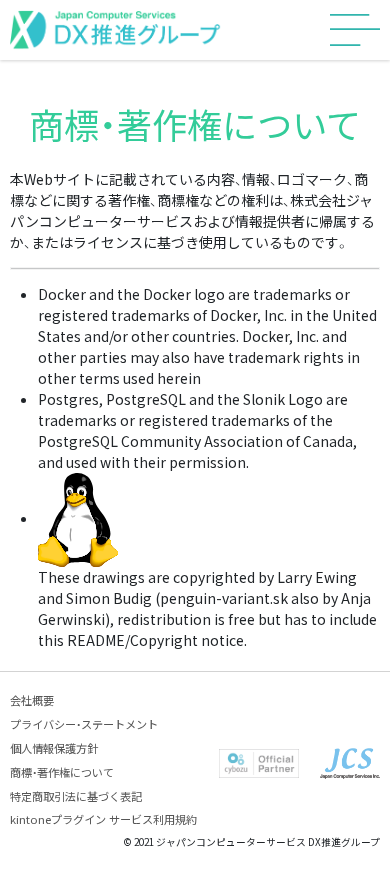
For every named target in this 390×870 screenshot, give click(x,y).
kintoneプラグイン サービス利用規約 (103, 819)
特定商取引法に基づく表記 (76, 796)
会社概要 (32, 700)
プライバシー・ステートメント (84, 724)
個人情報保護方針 (54, 748)
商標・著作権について (62, 772)
